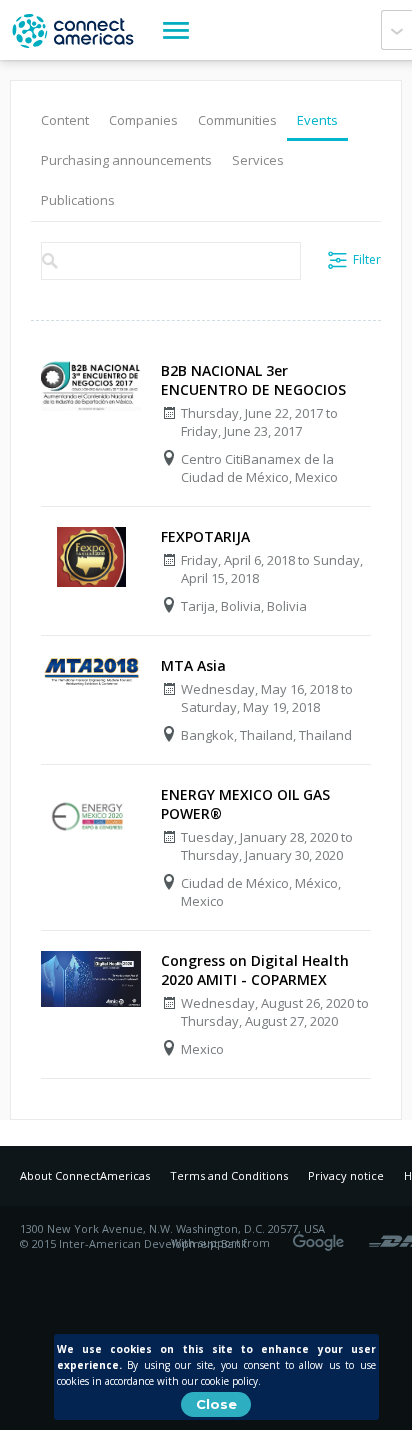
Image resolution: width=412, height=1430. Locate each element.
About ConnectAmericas (85, 1175)
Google (322, 1236)
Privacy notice (346, 1175)
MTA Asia (193, 665)
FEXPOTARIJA (205, 536)
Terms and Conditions (229, 1175)
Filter (367, 259)
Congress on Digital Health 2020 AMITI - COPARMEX (255, 970)
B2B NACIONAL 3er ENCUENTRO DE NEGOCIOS (253, 380)
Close (216, 1404)
